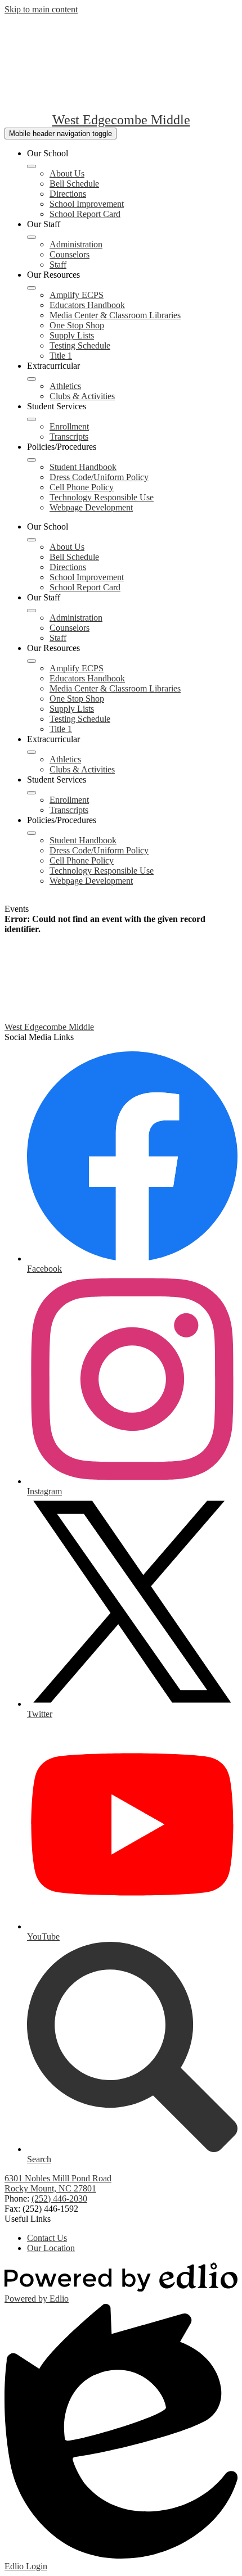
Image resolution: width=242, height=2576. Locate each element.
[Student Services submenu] (32, 419)
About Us (67, 173)
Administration (76, 244)
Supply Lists (72, 335)
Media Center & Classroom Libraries (115, 315)
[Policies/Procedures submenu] (32, 460)
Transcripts (69, 437)
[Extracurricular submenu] (32, 379)
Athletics (65, 386)
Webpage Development (91, 507)
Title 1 (61, 356)
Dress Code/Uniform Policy (99, 477)
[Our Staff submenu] (32, 237)
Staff (58, 265)
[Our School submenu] (32, 166)
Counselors (70, 254)
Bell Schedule (74, 184)
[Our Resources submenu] (32, 288)
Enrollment (69, 426)
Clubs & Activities (82, 396)
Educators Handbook (87, 305)
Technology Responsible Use (102, 497)
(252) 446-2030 (59, 2198)
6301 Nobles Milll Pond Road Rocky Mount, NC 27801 (58, 2183)
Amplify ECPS (77, 295)
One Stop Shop (77, 325)
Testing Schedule (80, 345)
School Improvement (87, 204)
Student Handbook (83, 467)
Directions (68, 194)
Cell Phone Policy (82, 487)
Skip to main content (41, 9)
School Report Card (85, 214)
